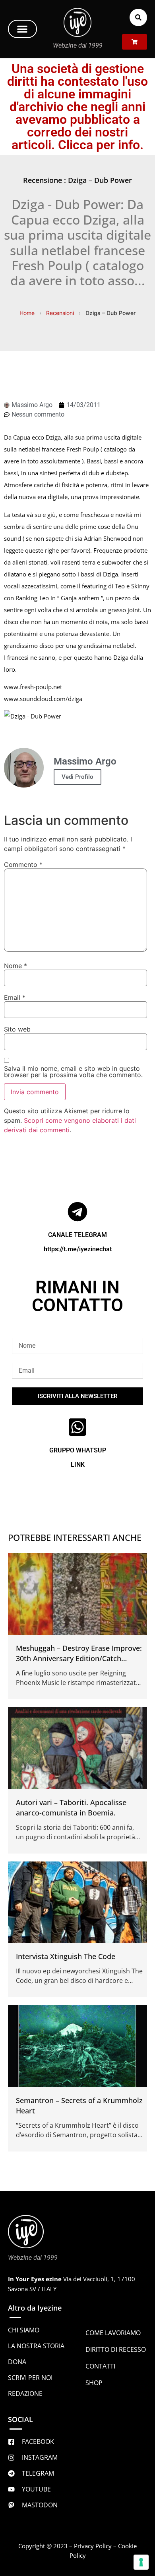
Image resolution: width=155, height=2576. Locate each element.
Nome (15, 966)
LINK (78, 1465)
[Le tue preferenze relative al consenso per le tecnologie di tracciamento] (141, 2562)
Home (27, 313)
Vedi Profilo (77, 777)
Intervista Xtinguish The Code (66, 1956)
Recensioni (60, 313)
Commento (23, 864)
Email (15, 997)
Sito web (17, 1029)
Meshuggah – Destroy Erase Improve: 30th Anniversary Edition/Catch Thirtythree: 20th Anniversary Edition (79, 1658)
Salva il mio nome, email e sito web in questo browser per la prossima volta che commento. (73, 1072)
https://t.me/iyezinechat (78, 1249)
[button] (22, 29)
